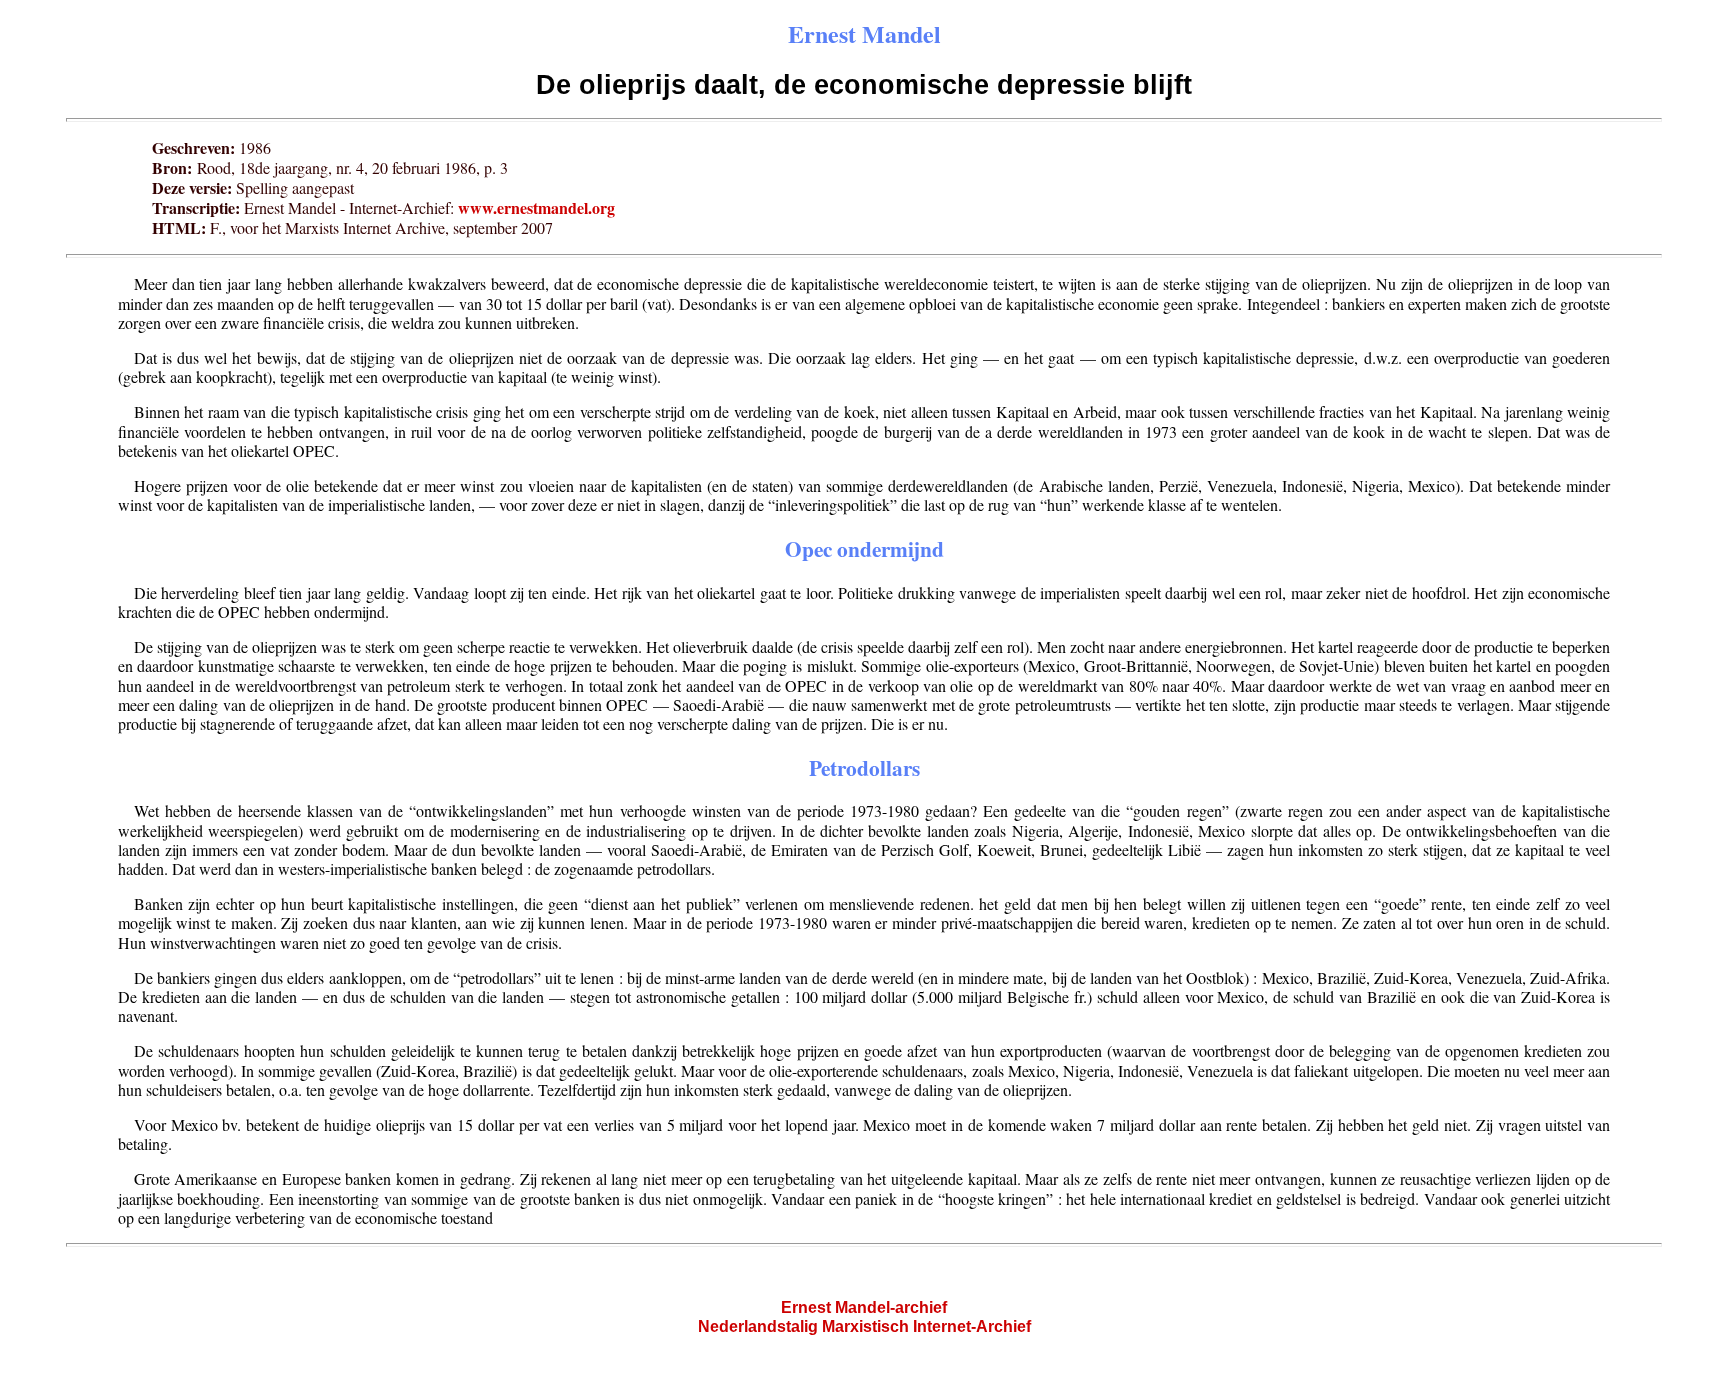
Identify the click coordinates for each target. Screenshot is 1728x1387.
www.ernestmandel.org (536, 207)
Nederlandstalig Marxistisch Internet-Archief (864, 1326)
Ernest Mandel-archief (864, 1307)
